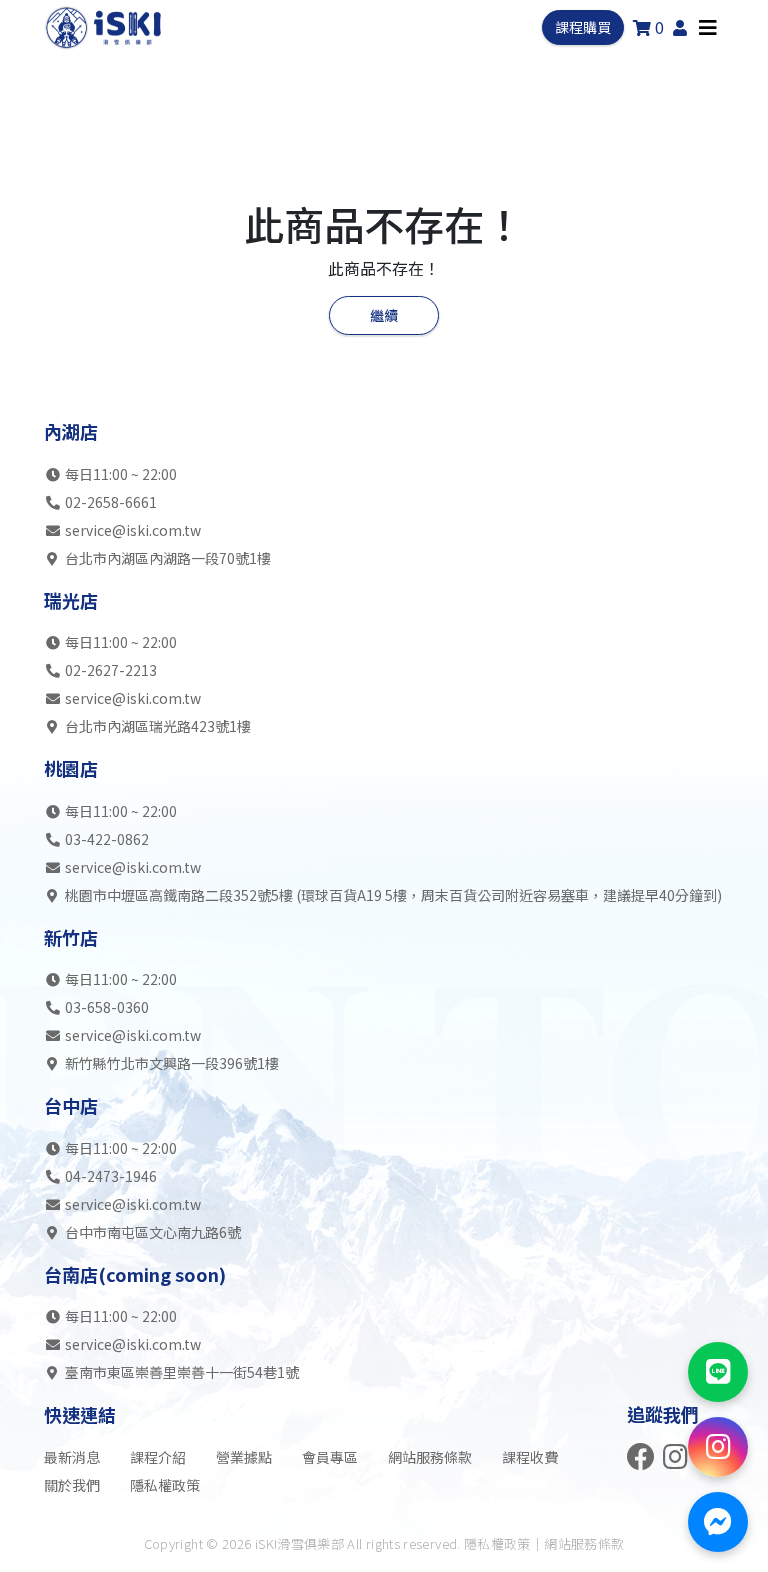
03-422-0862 (107, 839)
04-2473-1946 (111, 1176)
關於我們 (72, 1485)
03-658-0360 (107, 1007)
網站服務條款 (430, 1457)
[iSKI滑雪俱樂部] (105, 27)
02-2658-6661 (111, 502)
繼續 (384, 315)
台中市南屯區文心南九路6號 (151, 1232)
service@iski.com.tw (133, 530)
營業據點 (244, 1457)
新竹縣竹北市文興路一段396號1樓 (170, 1063)
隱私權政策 (165, 1485)
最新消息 (72, 1457)
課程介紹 (158, 1457)
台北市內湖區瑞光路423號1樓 (156, 726)
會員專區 (330, 1457)
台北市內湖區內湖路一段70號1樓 (166, 558)
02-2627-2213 (111, 670)
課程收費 (530, 1457)
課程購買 (583, 27)
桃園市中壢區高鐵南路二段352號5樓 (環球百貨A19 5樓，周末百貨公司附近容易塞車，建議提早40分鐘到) (392, 895)
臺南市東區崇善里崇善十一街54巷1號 (180, 1372)
